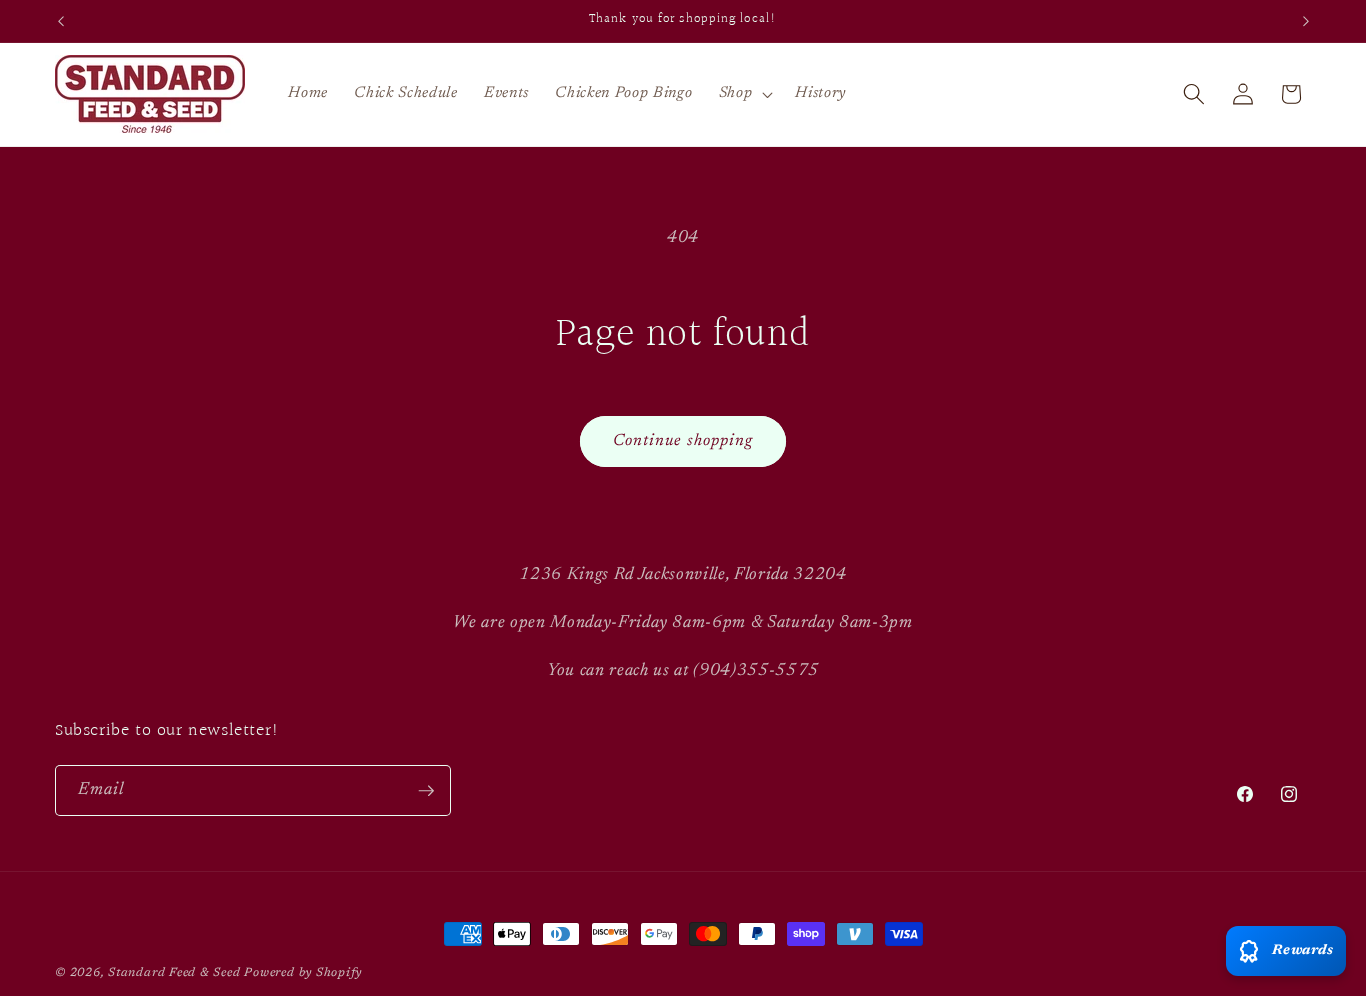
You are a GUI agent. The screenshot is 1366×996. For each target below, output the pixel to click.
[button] (744, 94)
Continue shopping (683, 441)
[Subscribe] (426, 791)
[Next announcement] (1306, 21)
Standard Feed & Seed (174, 973)
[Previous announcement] (61, 21)
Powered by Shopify (303, 973)
